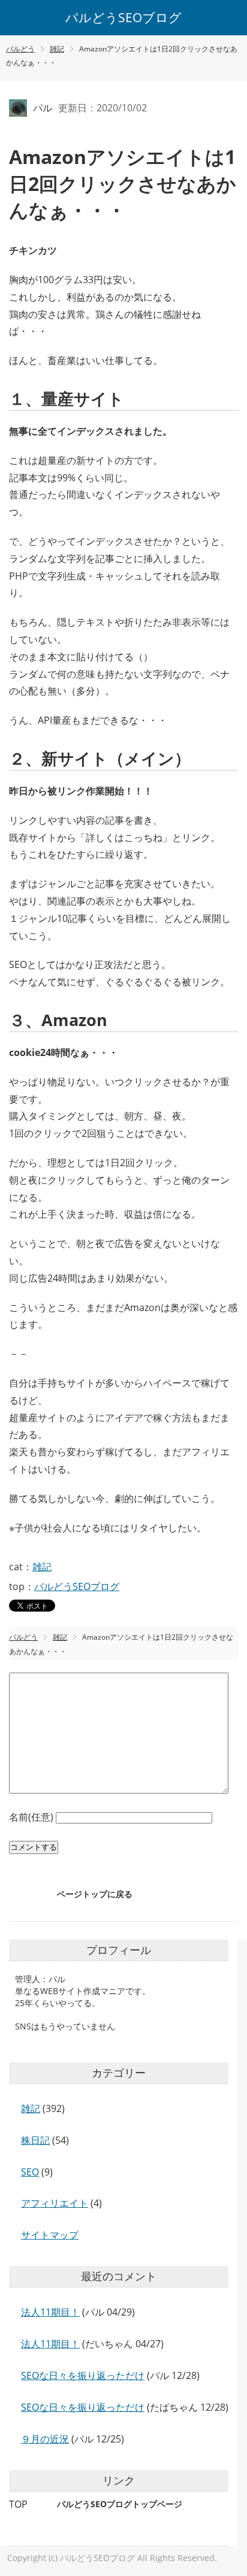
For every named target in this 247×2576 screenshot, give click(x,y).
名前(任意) (32, 1817)
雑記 (42, 1567)
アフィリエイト (55, 2203)
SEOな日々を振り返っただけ (83, 2375)
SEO (30, 2172)
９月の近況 (45, 2439)
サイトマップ (50, 2235)
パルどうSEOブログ (123, 17)
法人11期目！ (50, 2312)
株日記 (35, 2140)
